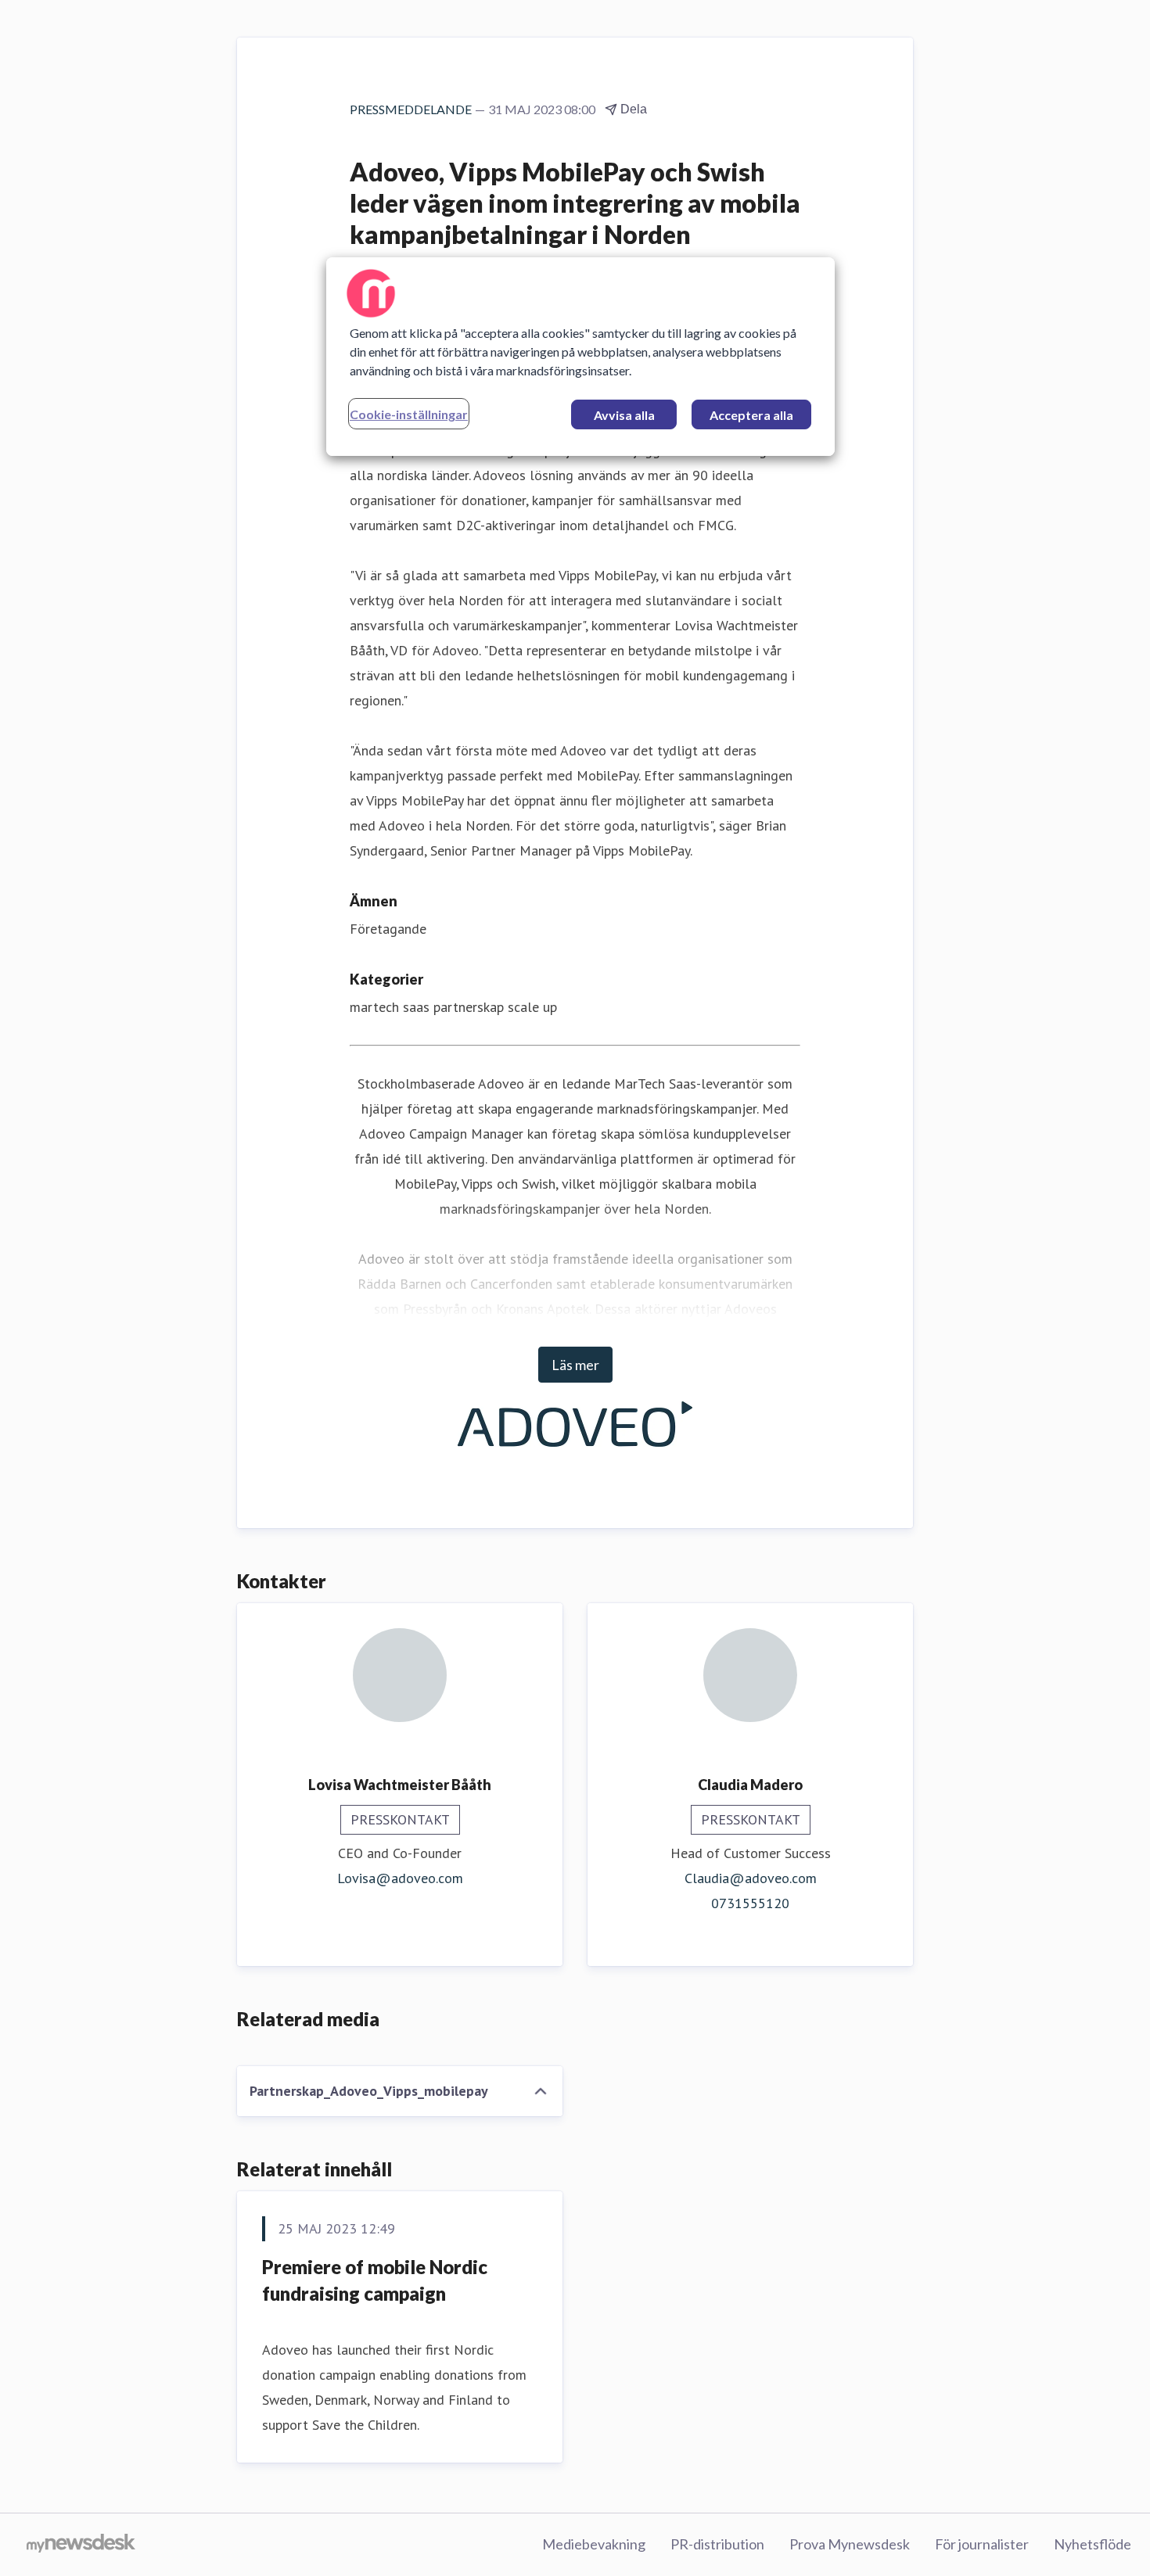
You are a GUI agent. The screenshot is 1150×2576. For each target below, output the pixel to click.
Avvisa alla (624, 415)
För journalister (982, 2544)
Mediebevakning (594, 2544)
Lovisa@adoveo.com (400, 1878)
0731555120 (750, 1903)
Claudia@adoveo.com (751, 1878)
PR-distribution (717, 2544)
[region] (580, 357)
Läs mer (575, 1365)
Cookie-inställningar (409, 414)
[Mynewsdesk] (81, 2545)
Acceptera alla (751, 415)
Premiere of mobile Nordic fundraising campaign (375, 2280)
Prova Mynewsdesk (850, 2544)
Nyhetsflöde (1092, 2544)
